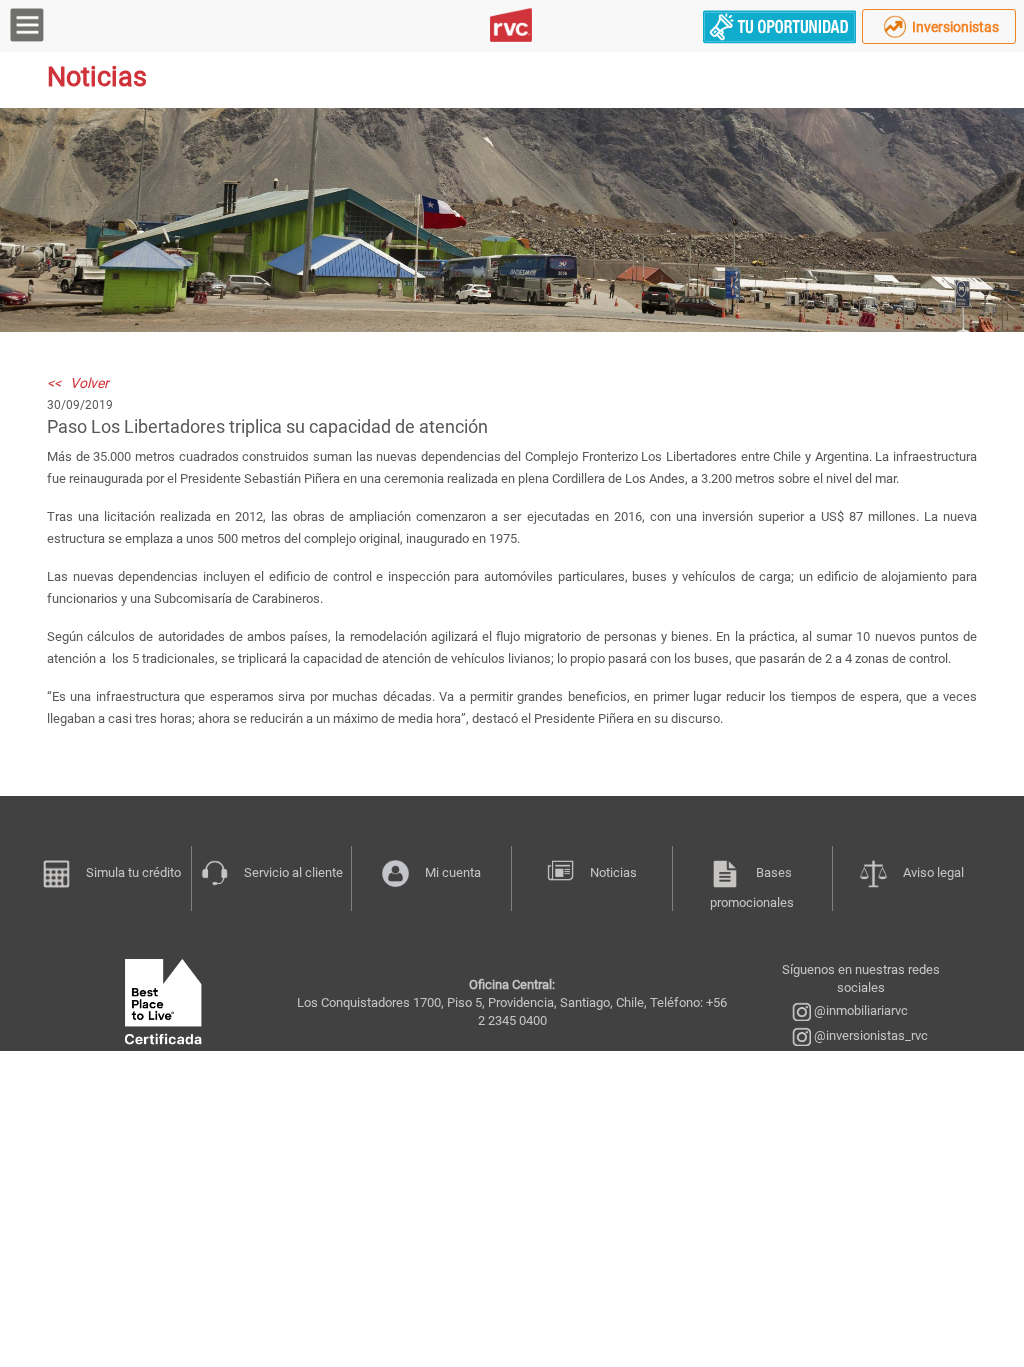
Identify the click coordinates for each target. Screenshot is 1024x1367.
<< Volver (78, 383)
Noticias (613, 872)
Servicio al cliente (293, 872)
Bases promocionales (752, 887)
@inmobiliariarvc (859, 1010)
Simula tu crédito (133, 872)
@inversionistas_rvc (869, 1035)
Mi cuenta (453, 872)
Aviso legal (933, 872)
